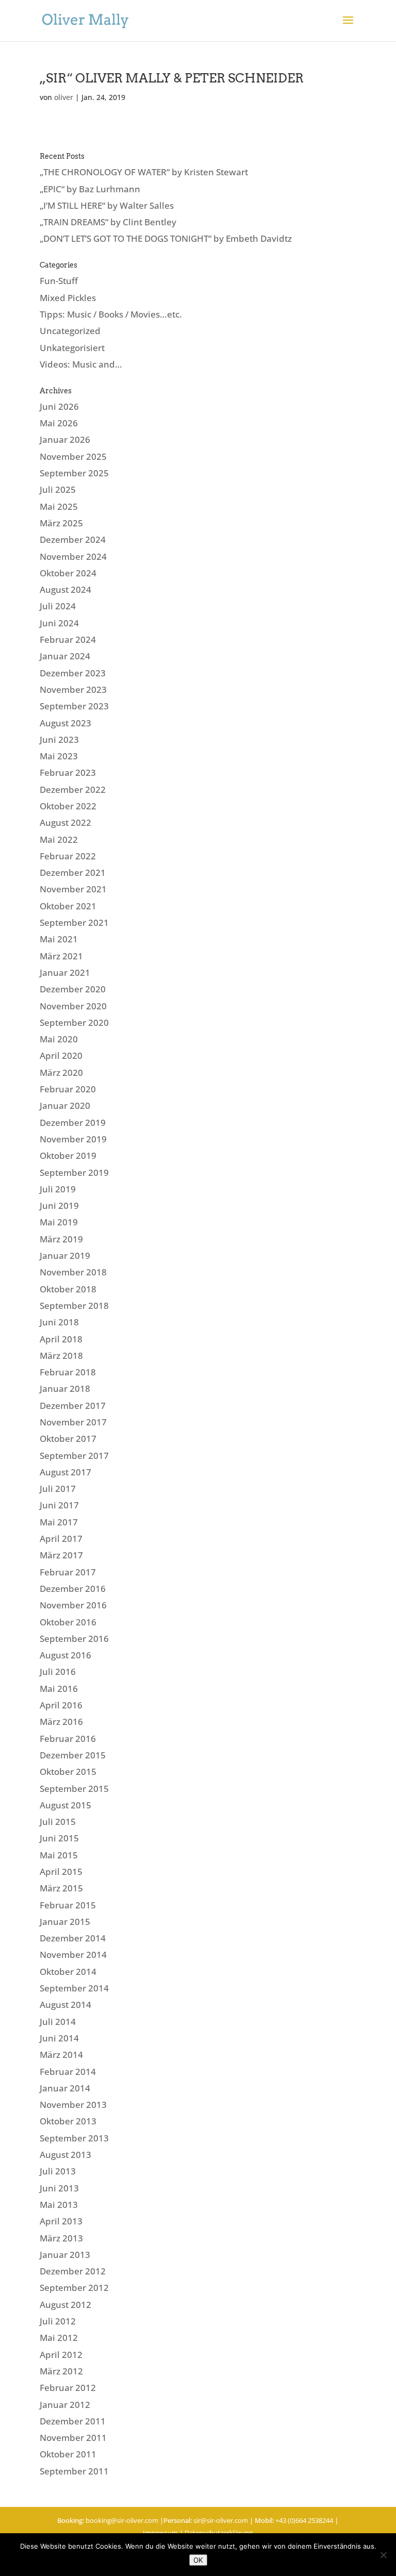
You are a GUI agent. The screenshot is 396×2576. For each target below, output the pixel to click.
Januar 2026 (65, 439)
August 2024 (65, 589)
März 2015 (61, 1888)
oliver (64, 97)
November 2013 (73, 2105)
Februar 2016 (68, 1739)
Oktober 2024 (68, 573)
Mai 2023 (59, 756)
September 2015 (74, 1789)
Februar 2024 (68, 639)
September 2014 (74, 1988)
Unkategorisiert (72, 348)
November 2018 (73, 1272)
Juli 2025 (58, 489)
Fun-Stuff (59, 281)
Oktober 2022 (68, 806)
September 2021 (74, 923)
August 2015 (65, 1805)
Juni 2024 (59, 623)
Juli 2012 (58, 2321)
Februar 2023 (68, 772)
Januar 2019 (65, 1256)
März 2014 (61, 2055)
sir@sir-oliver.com (221, 2520)
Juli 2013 (58, 2171)
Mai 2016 (59, 1689)
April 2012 (61, 2355)
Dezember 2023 (73, 673)
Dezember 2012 (73, 2271)
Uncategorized (70, 331)
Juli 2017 (58, 1489)
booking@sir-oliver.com (122, 2520)
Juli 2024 (58, 606)
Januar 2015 (65, 1922)
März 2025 (61, 523)
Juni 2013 (59, 2188)
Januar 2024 (65, 656)
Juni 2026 (59, 406)
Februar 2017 (68, 1572)
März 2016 (61, 1722)
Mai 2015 (59, 1855)
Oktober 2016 (68, 1622)
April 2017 (61, 1539)
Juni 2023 (59, 739)
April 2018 (61, 1339)
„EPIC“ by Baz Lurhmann (90, 189)
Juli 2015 (58, 1822)
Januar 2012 (65, 2405)
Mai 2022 (59, 840)
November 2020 (73, 1006)
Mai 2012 (59, 2338)
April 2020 (61, 1056)
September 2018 (74, 1306)
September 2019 (74, 1173)
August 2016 (65, 1655)
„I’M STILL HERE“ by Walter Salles (107, 205)
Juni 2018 (59, 1322)
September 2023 (74, 706)
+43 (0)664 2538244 (304, 2520)
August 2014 (65, 2005)
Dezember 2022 (73, 790)
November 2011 (73, 2438)
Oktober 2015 (68, 1772)
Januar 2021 (65, 973)
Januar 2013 (65, 2255)
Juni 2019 (59, 1206)
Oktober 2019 (68, 1156)
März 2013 (61, 2238)
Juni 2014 (59, 2038)
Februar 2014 (68, 2072)
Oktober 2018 (68, 1289)
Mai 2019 (59, 1222)
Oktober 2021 (68, 906)
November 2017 (73, 1422)
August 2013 (65, 2155)
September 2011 (74, 2471)
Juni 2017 (59, 1505)
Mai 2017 (59, 1522)
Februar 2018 (68, 1372)
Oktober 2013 (68, 2121)
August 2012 (65, 2305)
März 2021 (61, 956)
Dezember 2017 (73, 1406)
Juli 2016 (58, 1672)
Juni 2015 (59, 1838)
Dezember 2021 (73, 872)
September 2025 (74, 473)
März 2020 (61, 1073)
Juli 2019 (58, 1189)
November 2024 (73, 556)
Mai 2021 (59, 939)
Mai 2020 (59, 1039)
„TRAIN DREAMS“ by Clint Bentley (108, 222)
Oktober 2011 (68, 2454)
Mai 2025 (59, 506)
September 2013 (74, 2138)
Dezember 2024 (73, 539)
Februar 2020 (68, 1089)
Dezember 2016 (73, 1589)
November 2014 (73, 1955)
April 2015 (61, 1872)
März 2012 (61, 2371)
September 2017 (74, 1456)
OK (198, 2560)
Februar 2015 (68, 1905)
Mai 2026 (59, 423)
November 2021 (73, 889)
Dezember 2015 (73, 1755)
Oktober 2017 (68, 1439)
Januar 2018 (65, 1389)
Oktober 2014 (68, 1972)
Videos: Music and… (81, 364)
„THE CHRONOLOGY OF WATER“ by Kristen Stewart (144, 172)
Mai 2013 (59, 2205)
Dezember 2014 (73, 1938)
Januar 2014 (65, 2088)
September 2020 (74, 1023)
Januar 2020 (65, 1106)
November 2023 (73, 689)
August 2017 (65, 1472)
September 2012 (74, 2288)
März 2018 (61, 1356)
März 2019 (61, 1239)
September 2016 (74, 1639)
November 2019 (73, 1139)
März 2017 (61, 1555)
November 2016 (73, 1605)
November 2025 (73, 456)
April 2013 (61, 2221)
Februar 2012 (68, 2388)
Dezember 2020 (73, 989)
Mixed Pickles (68, 298)
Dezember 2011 (73, 2421)
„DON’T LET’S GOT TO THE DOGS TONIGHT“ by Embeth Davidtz (166, 238)
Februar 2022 (68, 856)
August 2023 (65, 723)
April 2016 (61, 1705)
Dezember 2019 (73, 1123)
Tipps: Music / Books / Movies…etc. (111, 314)
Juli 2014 (58, 2022)
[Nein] (383, 2555)
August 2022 (65, 822)
